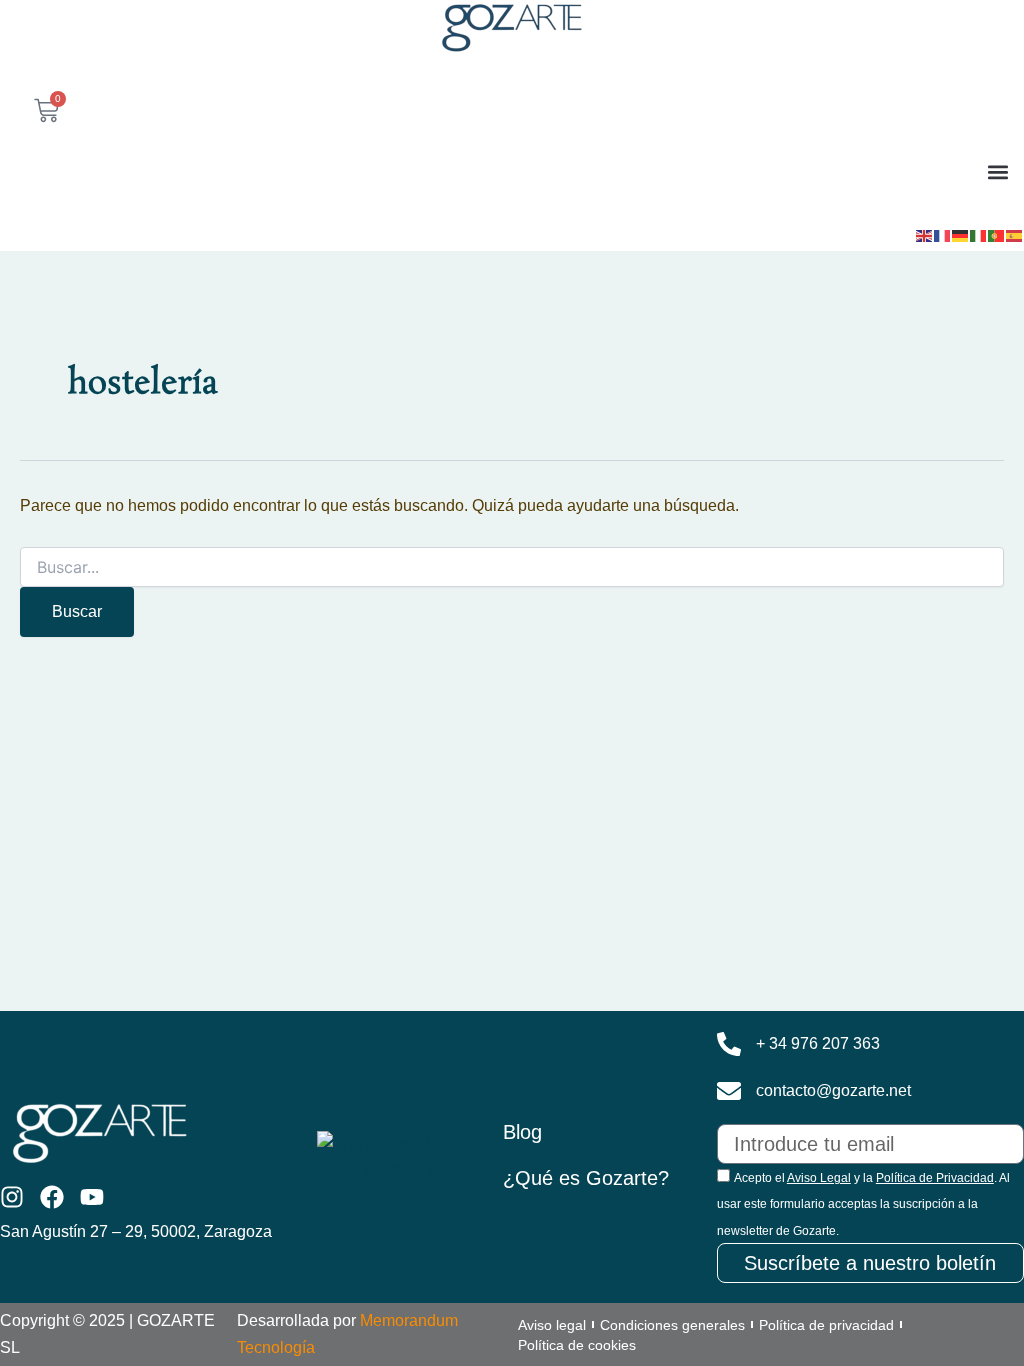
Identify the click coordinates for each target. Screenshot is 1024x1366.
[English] (925, 234)
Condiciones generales (672, 1325)
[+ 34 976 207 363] (729, 1044)
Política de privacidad (826, 1325)
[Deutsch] (961, 234)
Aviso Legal (819, 1178)
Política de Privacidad (935, 1178)
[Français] (943, 234)
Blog (522, 1132)
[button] (997, 171)
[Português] (997, 234)
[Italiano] (979, 234)
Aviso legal (552, 1325)
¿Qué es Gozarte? (586, 1178)
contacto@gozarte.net (833, 1090)
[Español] (1015, 234)
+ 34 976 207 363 (818, 1043)
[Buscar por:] (512, 568)
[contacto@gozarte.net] (729, 1091)
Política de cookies (577, 1345)
